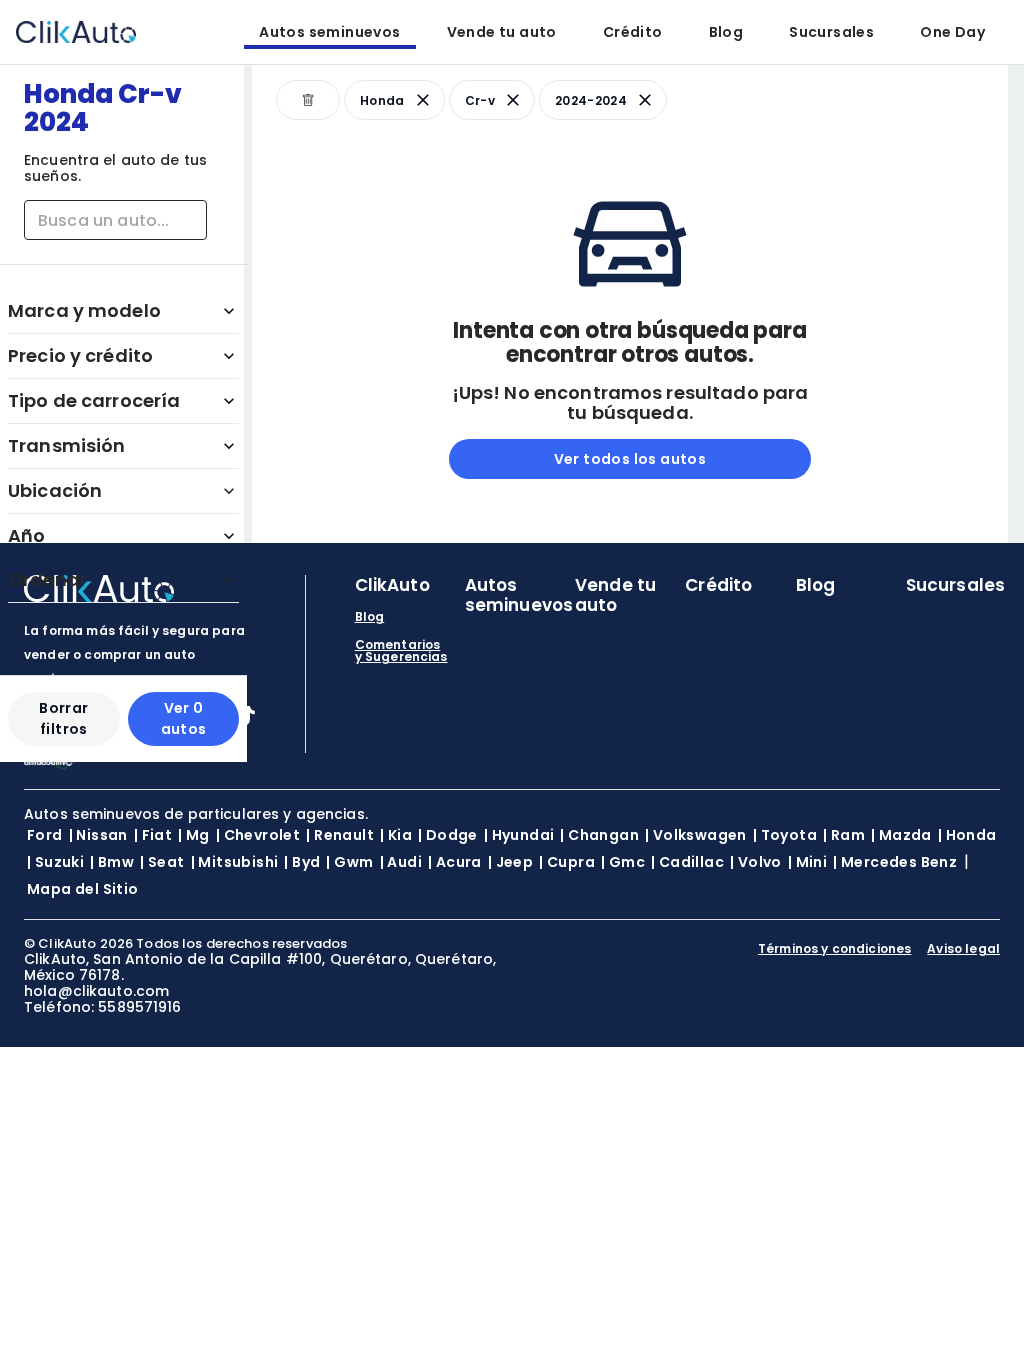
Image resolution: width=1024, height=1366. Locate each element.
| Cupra (567, 862)
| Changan (599, 835)
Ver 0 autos (184, 718)
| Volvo (756, 862)
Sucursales (831, 32)
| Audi (401, 862)
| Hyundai (519, 835)
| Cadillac (687, 862)
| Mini (807, 862)
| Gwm (349, 862)
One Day (952, 32)
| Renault (340, 835)
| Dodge (448, 835)
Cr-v (480, 100)
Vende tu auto (502, 32)
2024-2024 (591, 100)
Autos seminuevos (329, 32)
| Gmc (623, 862)
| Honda (967, 835)
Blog (726, 32)
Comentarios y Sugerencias (401, 651)
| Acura (455, 862)
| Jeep (510, 862)
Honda (382, 100)
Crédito (633, 32)
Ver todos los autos (630, 459)
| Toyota (785, 835)
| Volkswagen (696, 835)
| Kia (396, 835)
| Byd (302, 862)
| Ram (844, 835)
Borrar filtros (63, 718)
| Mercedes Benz (895, 862)
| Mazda (901, 835)
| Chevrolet (258, 835)
